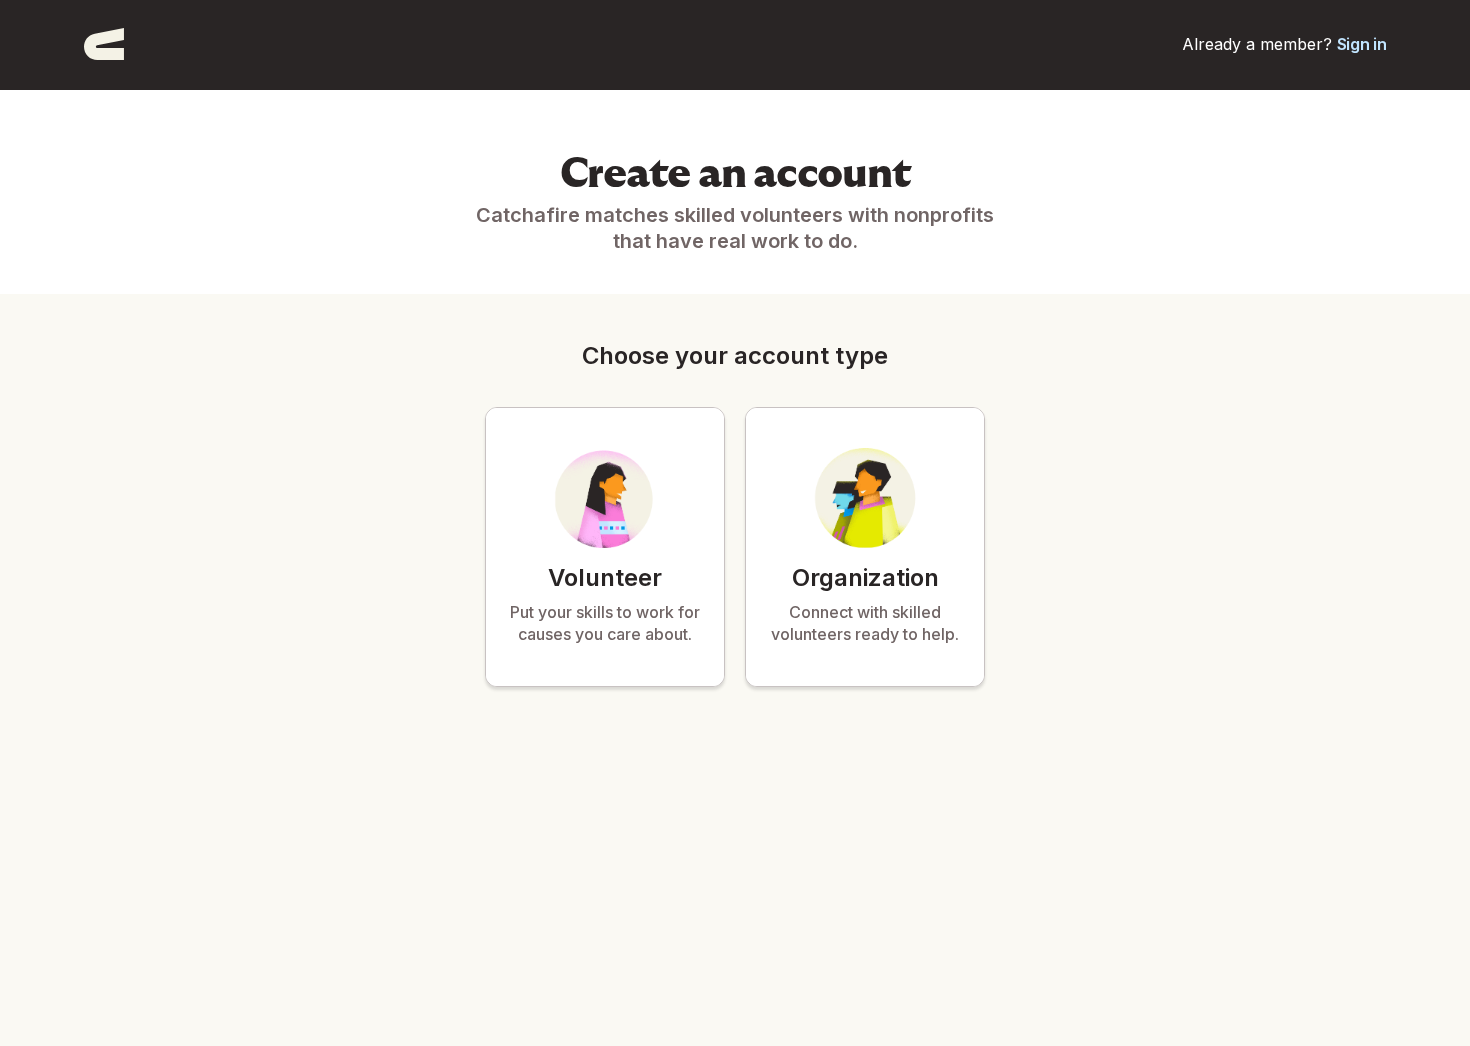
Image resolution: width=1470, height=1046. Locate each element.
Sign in (1362, 44)
